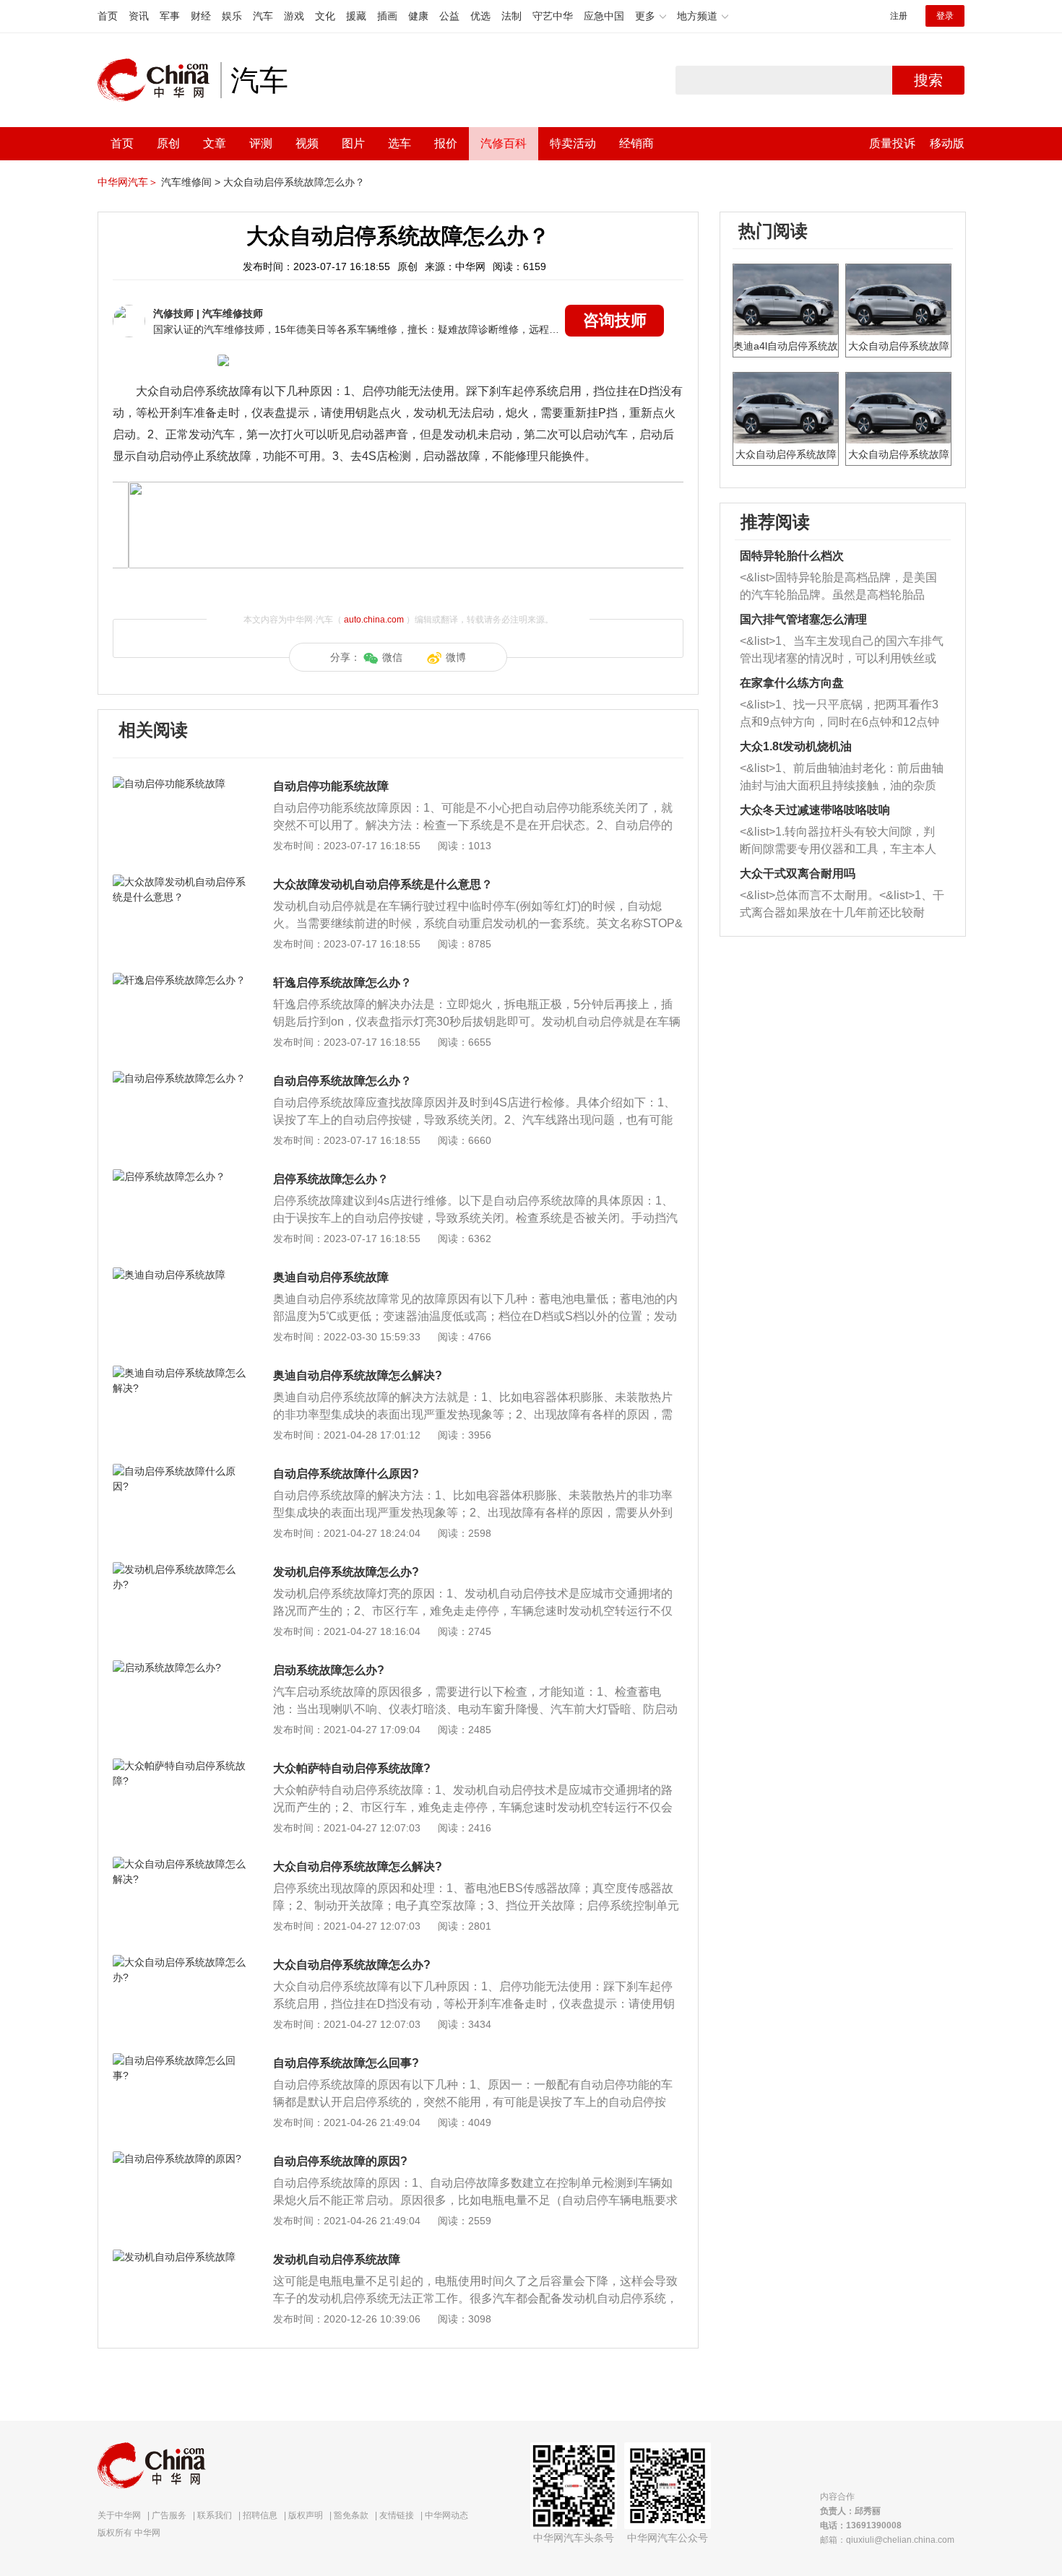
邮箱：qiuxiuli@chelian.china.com (887, 2540)
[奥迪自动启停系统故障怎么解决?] (180, 1373)
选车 (400, 143)
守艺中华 (553, 16)
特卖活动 (573, 143)
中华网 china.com (159, 80)
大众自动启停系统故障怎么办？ (294, 182)
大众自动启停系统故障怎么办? (352, 1965)
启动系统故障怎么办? (329, 1670)
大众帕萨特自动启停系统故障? (352, 1768)
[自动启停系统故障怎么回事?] (180, 2060)
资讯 (139, 16)
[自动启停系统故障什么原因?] (180, 1471)
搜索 (928, 80)
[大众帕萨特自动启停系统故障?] (180, 1766)
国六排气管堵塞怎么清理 (803, 619)
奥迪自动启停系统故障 (331, 1277)
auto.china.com (374, 620)
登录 (945, 16)
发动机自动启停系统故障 (337, 2259)
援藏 (356, 16)
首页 (108, 16)
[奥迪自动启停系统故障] (180, 1275)
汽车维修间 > (191, 182)
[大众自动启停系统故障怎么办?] (180, 1962)
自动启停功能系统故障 (331, 786)
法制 (511, 16)
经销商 (636, 143)
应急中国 (604, 16)
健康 (418, 16)
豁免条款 (351, 2515)
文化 (325, 16)
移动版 (947, 143)
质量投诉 (892, 143)
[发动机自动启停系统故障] (180, 2257)
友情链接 (397, 2515)
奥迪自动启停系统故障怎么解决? (358, 1375)
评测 (261, 143)
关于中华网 (119, 2515)
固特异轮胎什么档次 (792, 556)
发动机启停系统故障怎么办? (346, 1572)
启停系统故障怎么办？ (331, 1179)
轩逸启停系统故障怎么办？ (342, 983)
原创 (168, 143)
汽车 (263, 16)
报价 (446, 143)
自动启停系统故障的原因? (340, 2161)
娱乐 (232, 16)
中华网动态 (446, 2515)
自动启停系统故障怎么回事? (346, 2063)
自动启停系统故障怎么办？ (342, 1081)
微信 (392, 657)
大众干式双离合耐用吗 (798, 873)
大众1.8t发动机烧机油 (796, 746)
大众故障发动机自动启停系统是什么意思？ (383, 884)
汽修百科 (504, 143)
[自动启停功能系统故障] (180, 784)
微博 (456, 657)
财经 (201, 16)
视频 (307, 143)
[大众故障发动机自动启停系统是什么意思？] (180, 882)
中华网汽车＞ (128, 182)
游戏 (294, 16)
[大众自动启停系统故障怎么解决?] (180, 1864)
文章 (215, 143)
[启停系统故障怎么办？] (180, 1176)
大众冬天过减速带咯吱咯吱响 (815, 810)
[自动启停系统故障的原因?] (180, 2159)
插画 (387, 16)
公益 (449, 16)
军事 (170, 16)
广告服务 (169, 2515)
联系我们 (215, 2515)
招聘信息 (260, 2515)
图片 (353, 143)
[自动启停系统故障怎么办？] (180, 1078)
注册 (899, 16)
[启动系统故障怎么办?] (180, 1668)
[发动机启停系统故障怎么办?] (180, 1569)
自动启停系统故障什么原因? (346, 1474)
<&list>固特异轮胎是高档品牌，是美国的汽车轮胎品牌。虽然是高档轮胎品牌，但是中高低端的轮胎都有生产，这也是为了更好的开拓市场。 (838, 587)
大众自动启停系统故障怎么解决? (358, 1866)
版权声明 (306, 2515)
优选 (480, 16)
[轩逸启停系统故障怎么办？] (180, 980)
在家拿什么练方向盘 (792, 683)
